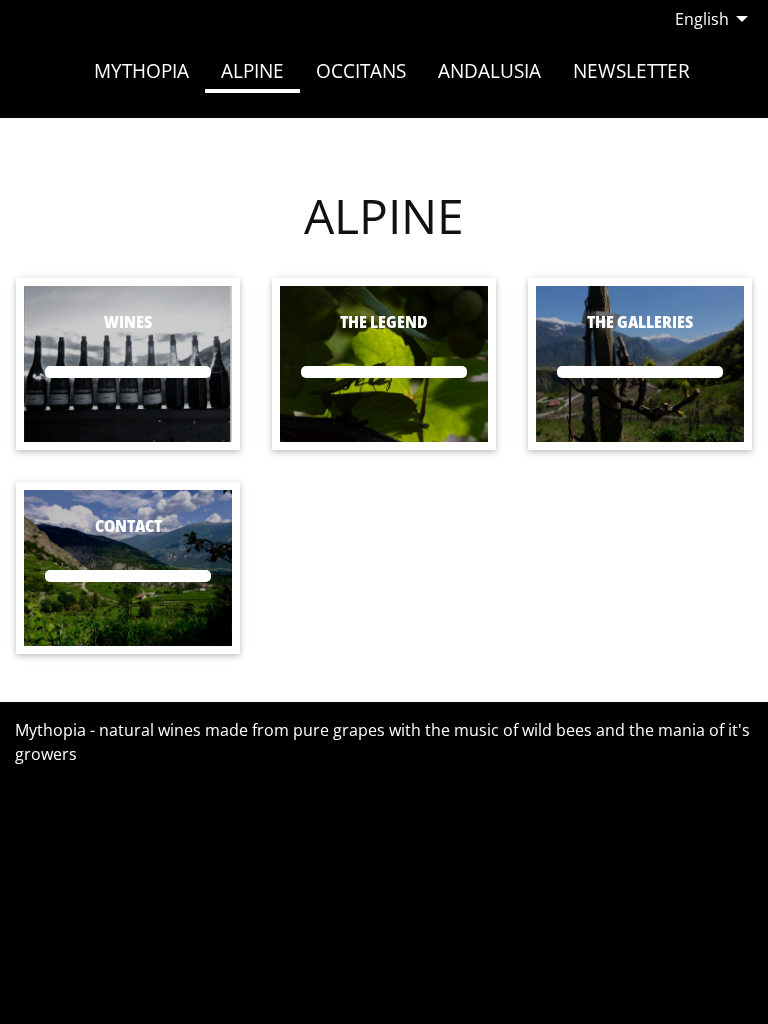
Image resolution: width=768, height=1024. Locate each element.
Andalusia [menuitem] (489, 70)
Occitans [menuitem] (361, 70)
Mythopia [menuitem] (141, 70)
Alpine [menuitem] (252, 70)
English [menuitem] (702, 19)
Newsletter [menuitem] (631, 70)
